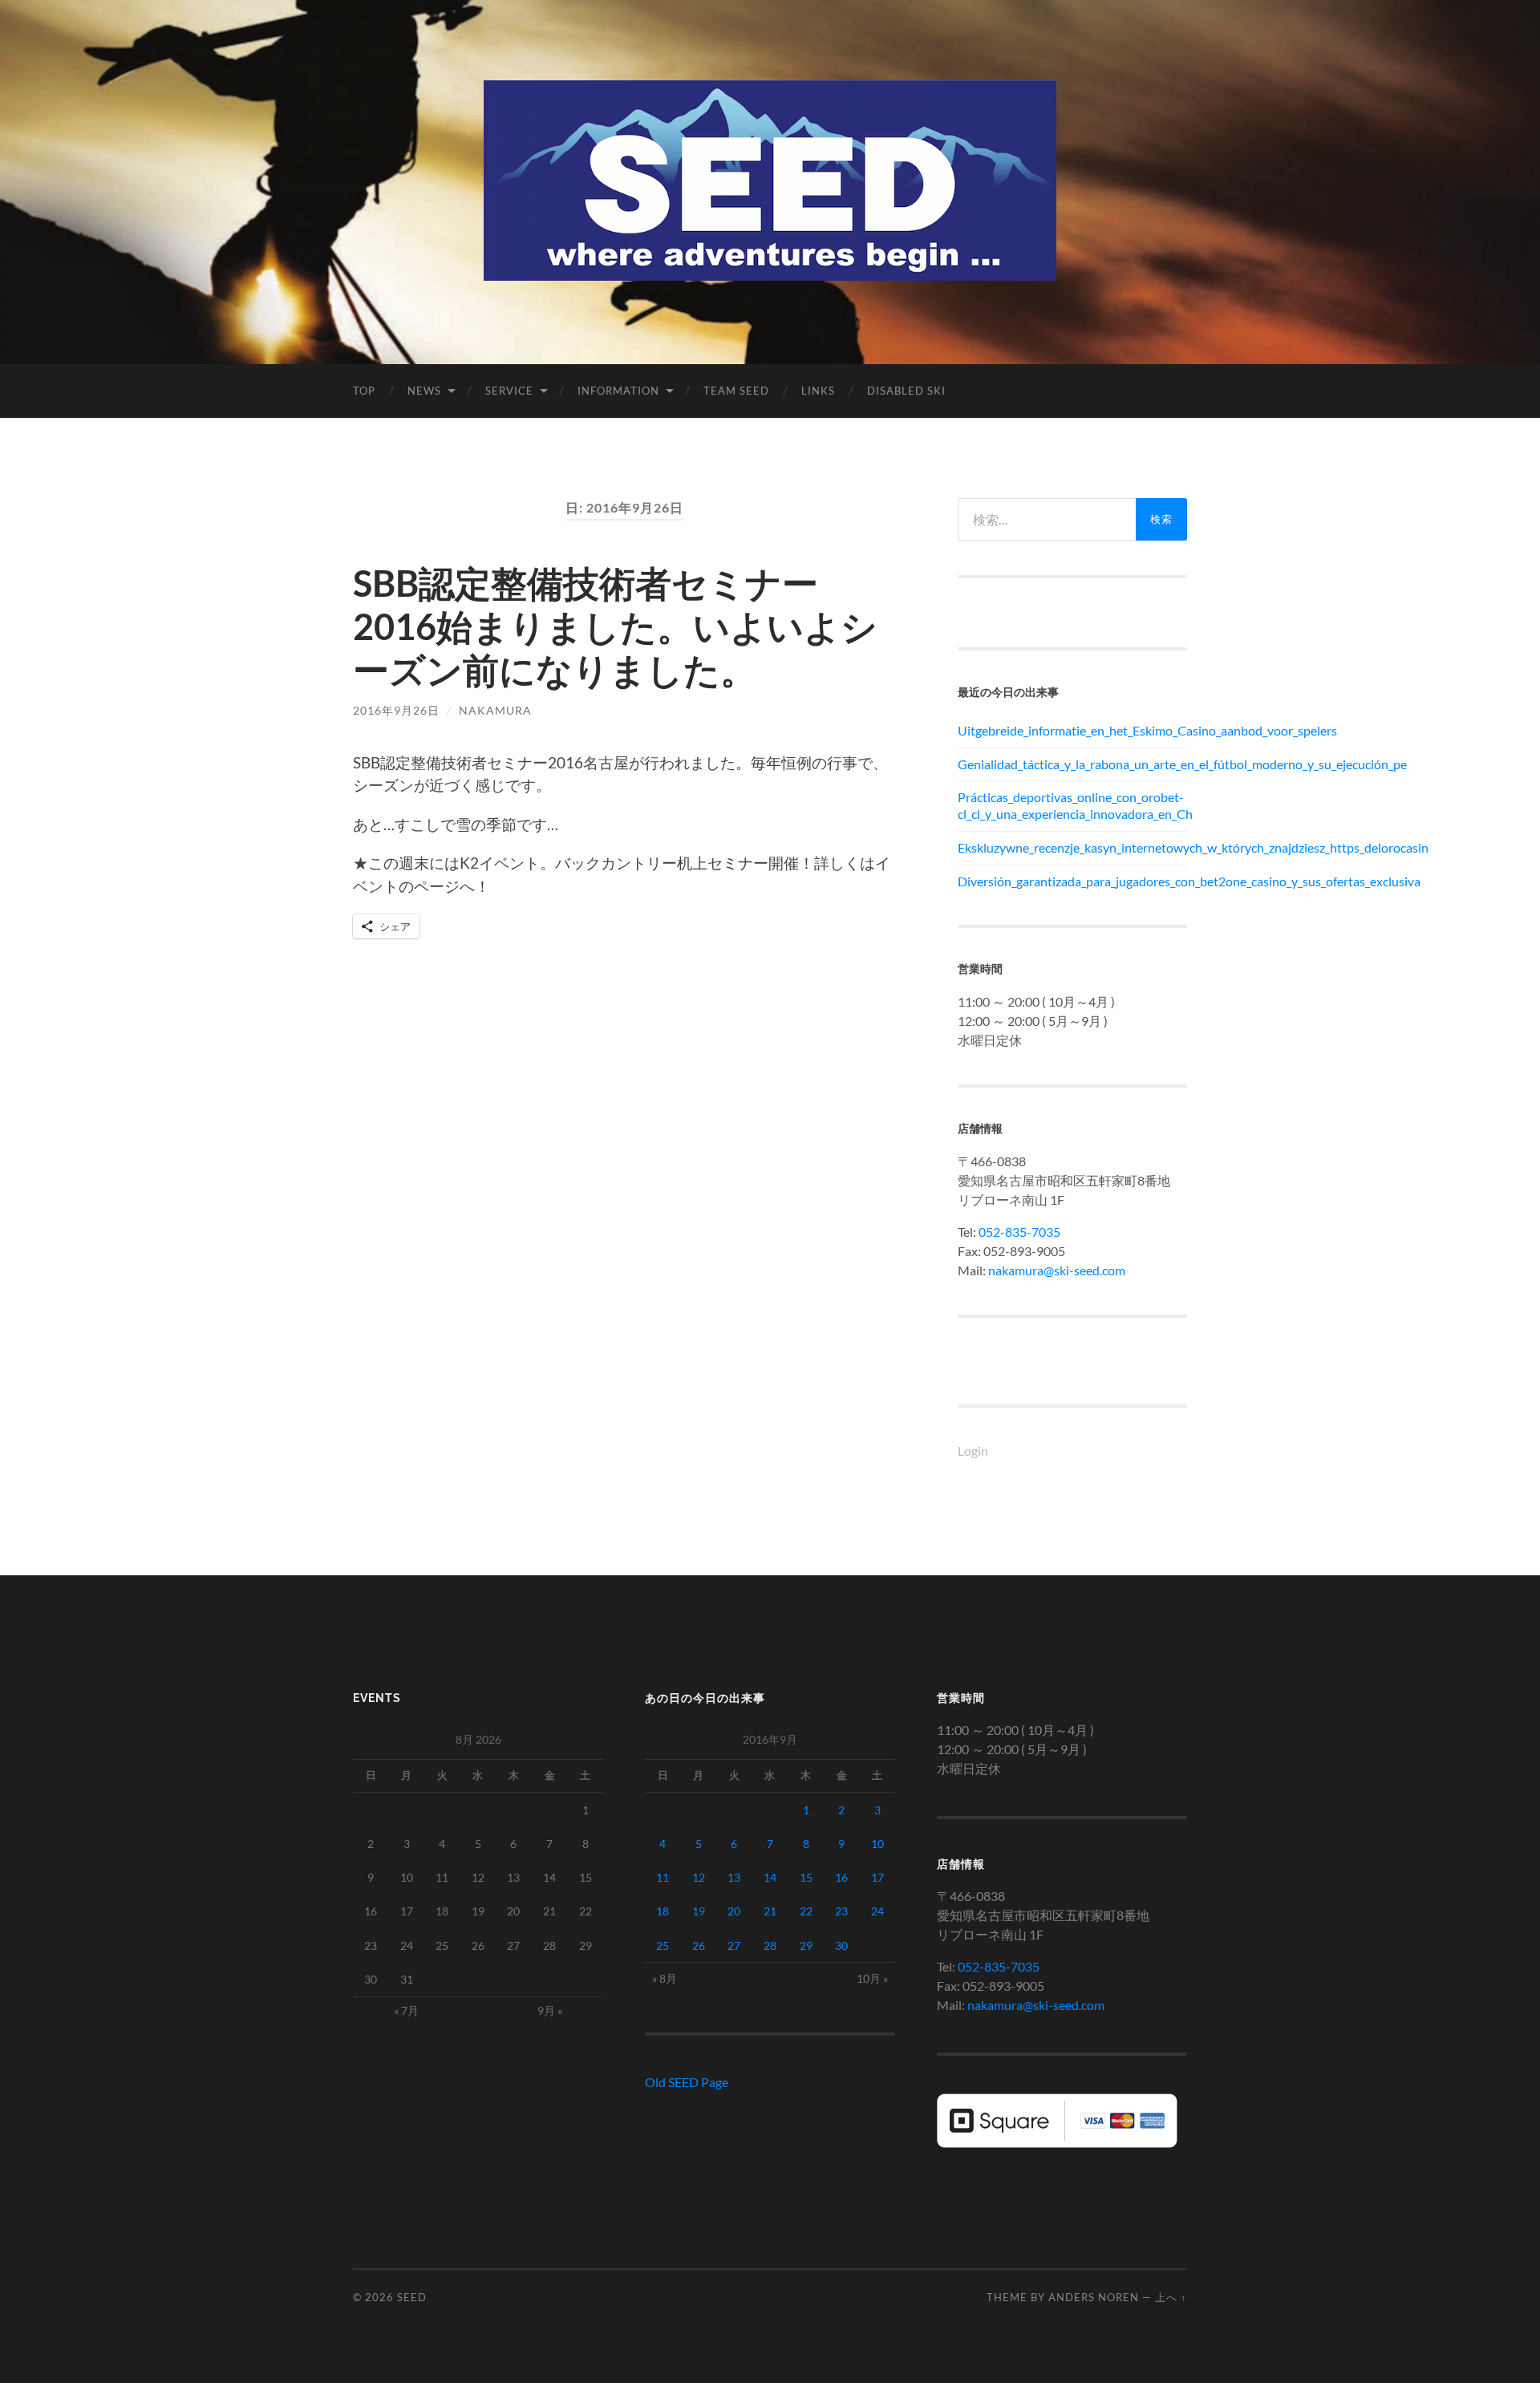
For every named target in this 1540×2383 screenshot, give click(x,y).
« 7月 (406, 2010)
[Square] (1057, 2143)
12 (699, 1877)
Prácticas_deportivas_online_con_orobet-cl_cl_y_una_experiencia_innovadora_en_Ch (1072, 805)
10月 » (872, 1978)
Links (818, 391)
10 (877, 1844)
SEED (412, 2297)
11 (663, 1877)
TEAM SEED (736, 391)
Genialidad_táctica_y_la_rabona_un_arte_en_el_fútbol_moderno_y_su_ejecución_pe (1072, 764)
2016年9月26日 (396, 710)
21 (770, 1911)
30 (841, 1945)
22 (806, 1911)
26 (699, 1945)
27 (734, 1945)
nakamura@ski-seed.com (1057, 1270)
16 (841, 1877)
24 (877, 1911)
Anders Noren (1094, 2297)
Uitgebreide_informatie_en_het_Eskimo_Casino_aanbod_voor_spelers (1072, 730)
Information (618, 391)
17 (877, 1877)
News (424, 391)
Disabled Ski (906, 391)
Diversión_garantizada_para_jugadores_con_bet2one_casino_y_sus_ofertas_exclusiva (1072, 881)
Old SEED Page (687, 2082)
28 (770, 1945)
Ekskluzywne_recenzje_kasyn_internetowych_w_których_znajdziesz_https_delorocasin (1072, 847)
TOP (364, 391)
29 (806, 1945)
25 (663, 1945)
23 (841, 1911)
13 (734, 1877)
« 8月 (665, 1978)
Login (973, 1451)
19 (699, 1911)
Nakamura (495, 710)
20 (734, 1911)
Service (509, 391)
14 (770, 1877)
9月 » (550, 2010)
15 (806, 1877)
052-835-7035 (1019, 1232)
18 (663, 1911)
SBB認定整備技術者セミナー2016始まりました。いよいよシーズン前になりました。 (615, 626)
